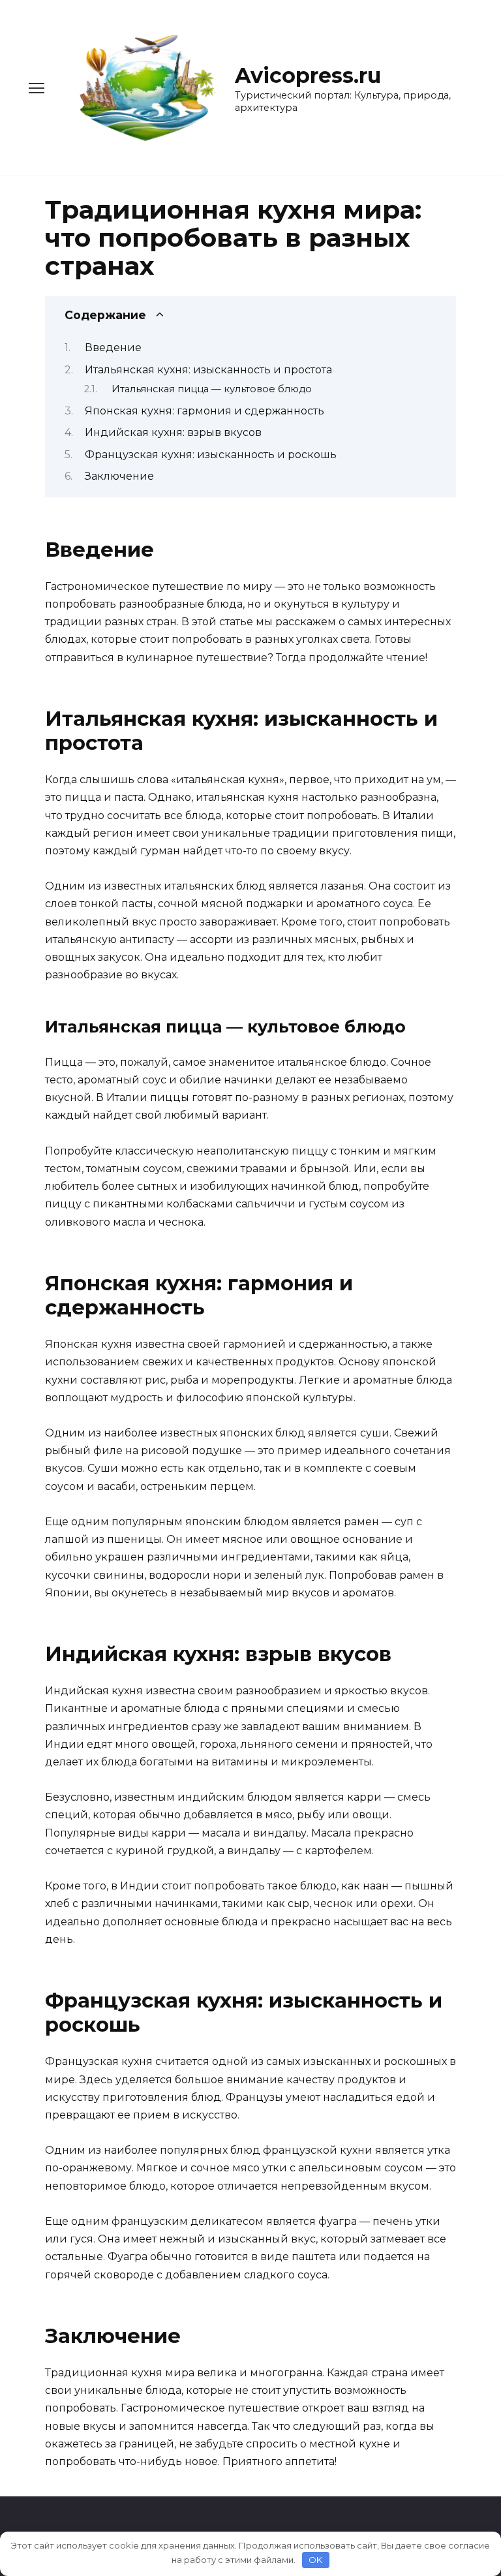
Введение (113, 348)
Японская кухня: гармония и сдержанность (205, 411)
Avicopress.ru (308, 75)
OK (315, 2560)
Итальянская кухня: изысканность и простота (208, 370)
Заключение (119, 476)
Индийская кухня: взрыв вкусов (173, 432)
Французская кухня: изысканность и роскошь (211, 455)
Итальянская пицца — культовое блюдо (212, 389)
